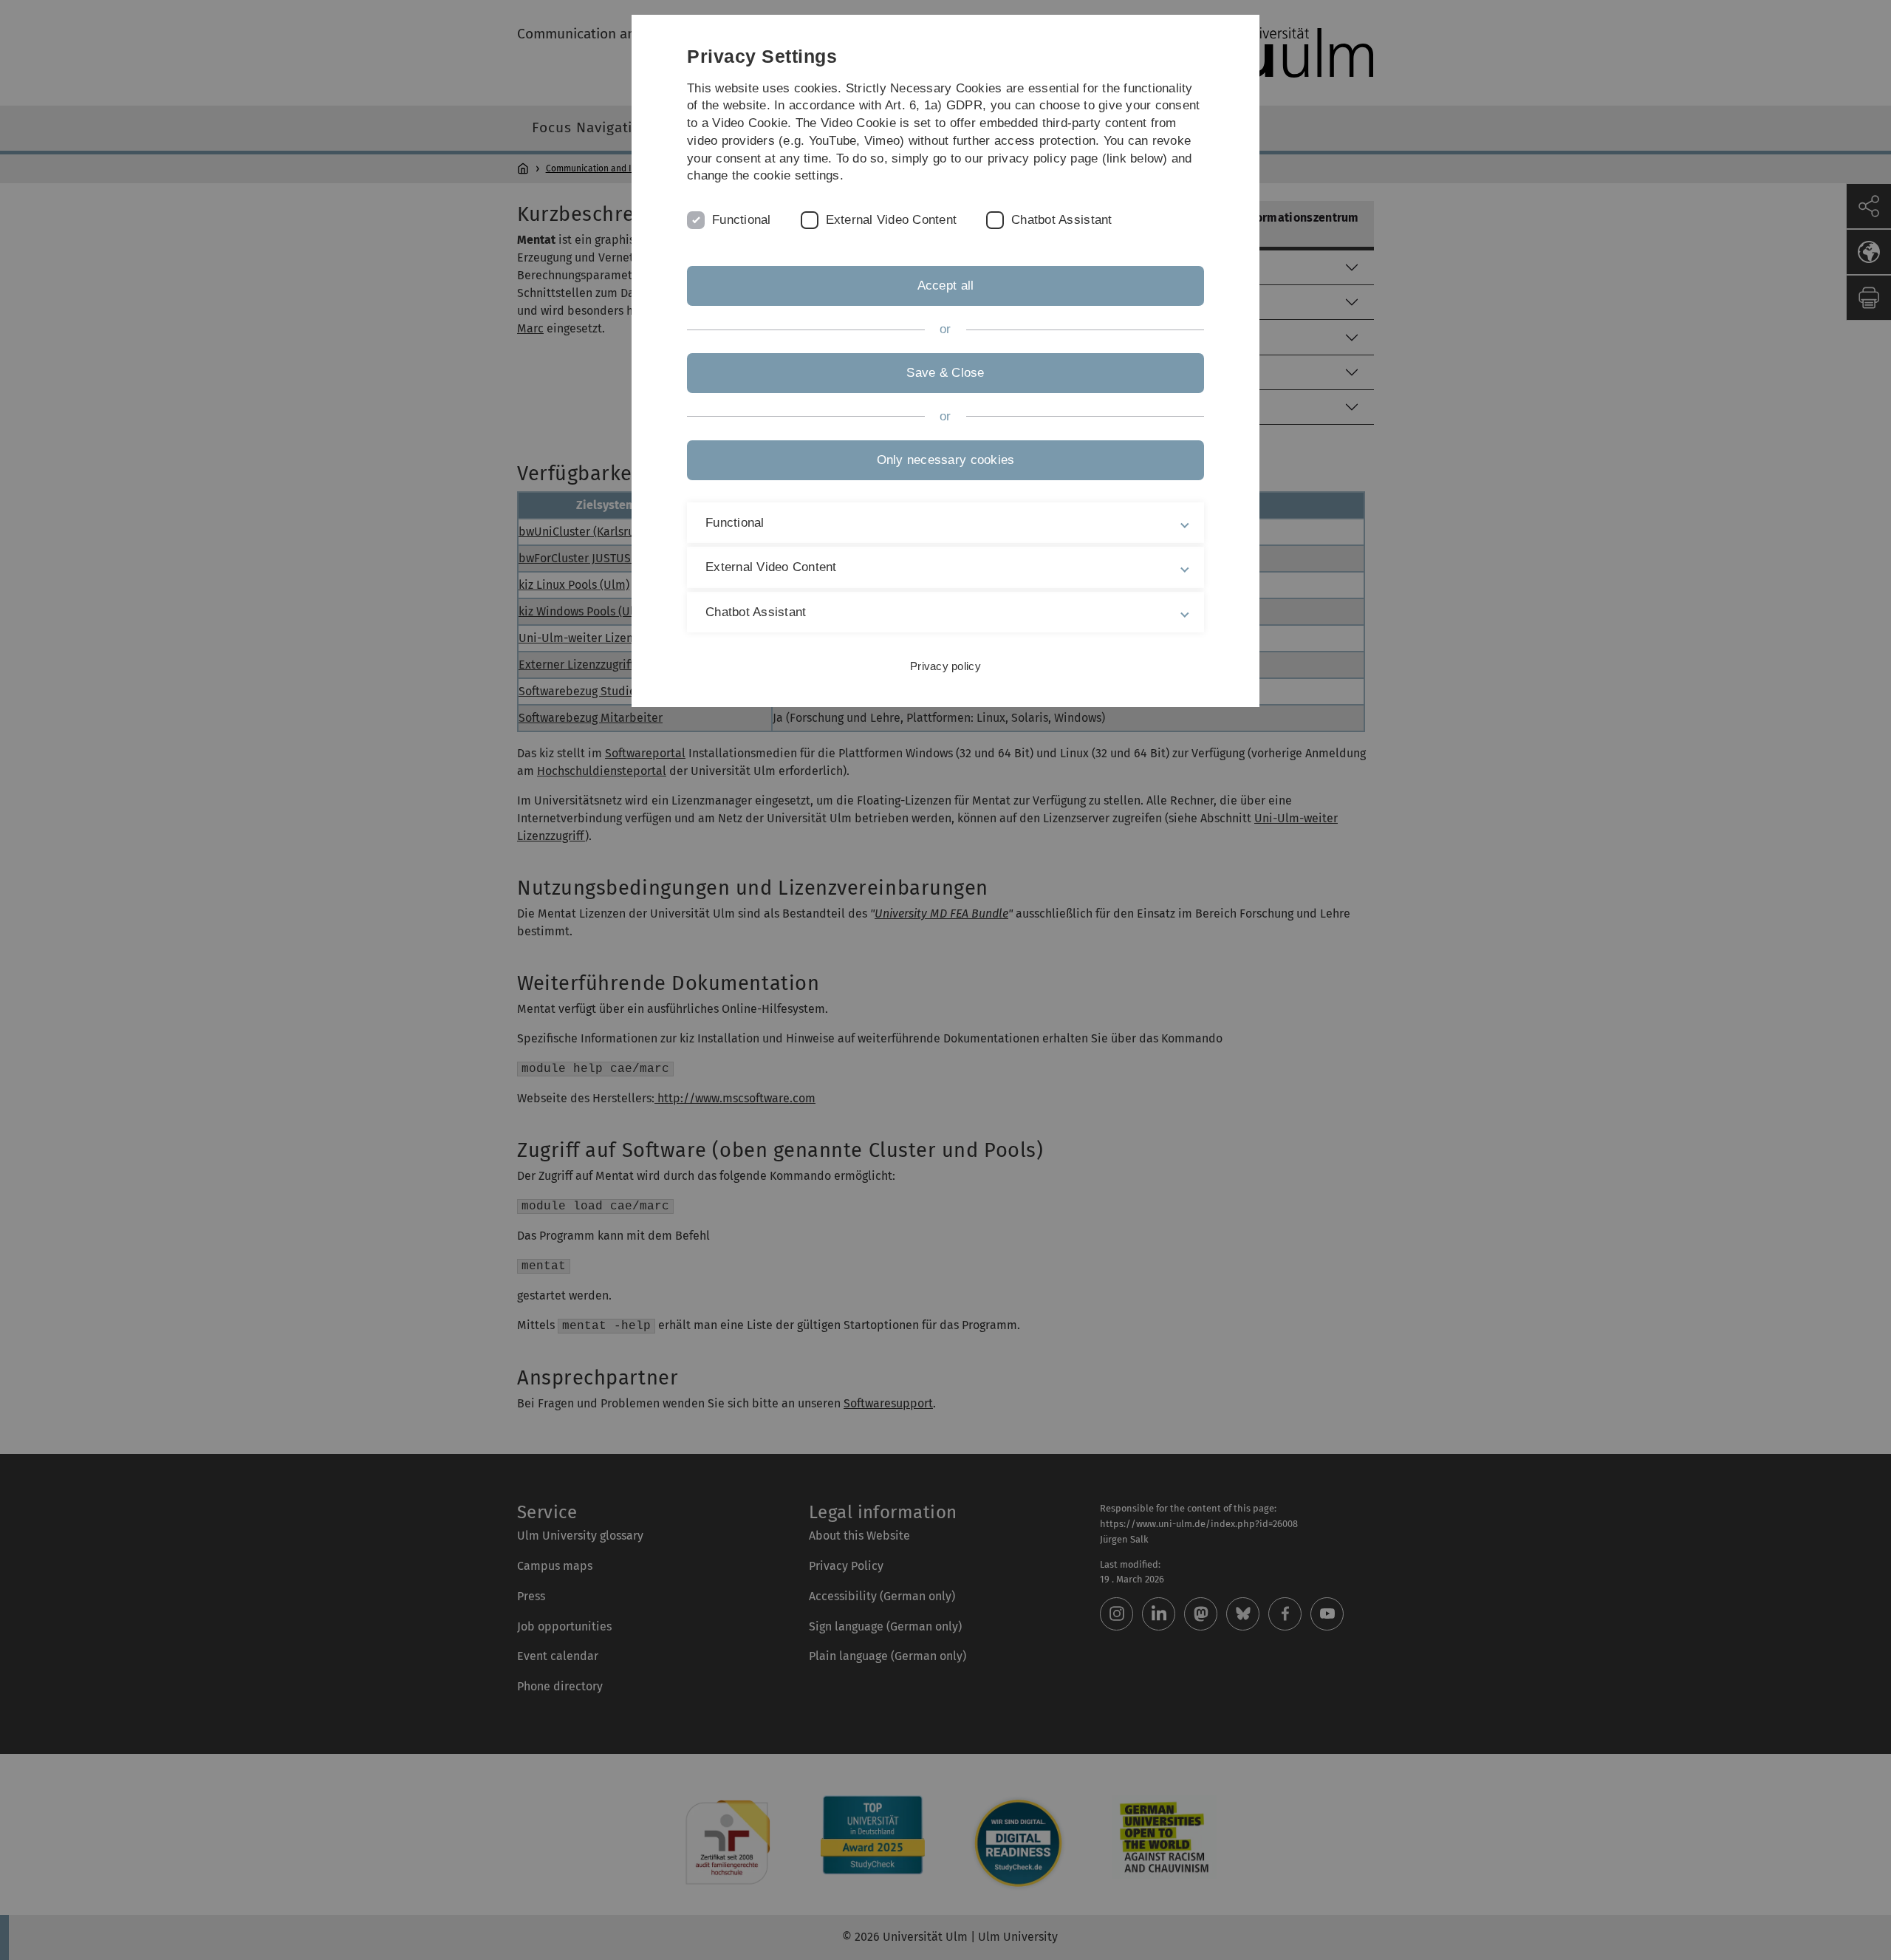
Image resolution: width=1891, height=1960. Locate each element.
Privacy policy (945, 666)
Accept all (946, 286)
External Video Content (892, 220)
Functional (742, 220)
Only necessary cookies (946, 460)
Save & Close (945, 373)
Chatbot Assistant (1061, 220)
